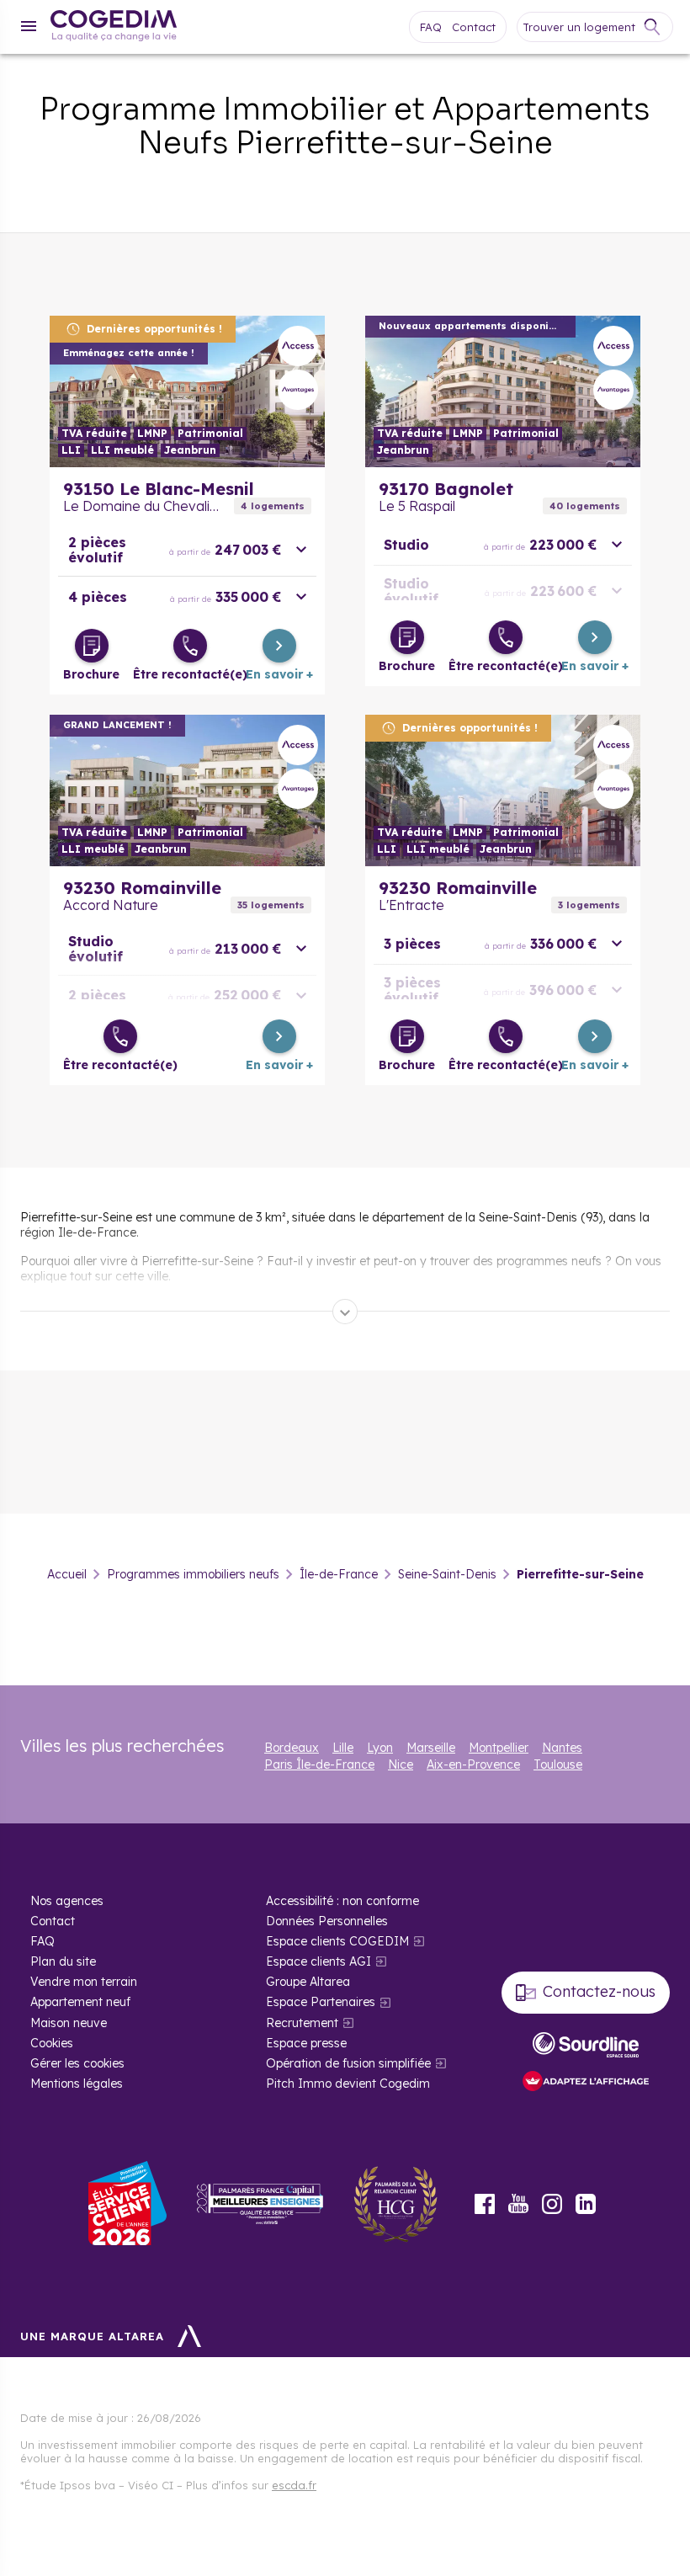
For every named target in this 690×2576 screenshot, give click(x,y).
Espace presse (306, 2043)
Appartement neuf (80, 2002)
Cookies (52, 2043)
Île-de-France (339, 1574)
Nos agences (67, 1901)
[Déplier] (345, 1312)
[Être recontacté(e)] (190, 646)
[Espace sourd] (586, 2045)
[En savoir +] (279, 646)
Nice (401, 1764)
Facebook (485, 2204)
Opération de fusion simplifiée (348, 2063)
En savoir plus (187, 391)
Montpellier (499, 1748)
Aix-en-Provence (473, 1764)
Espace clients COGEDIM (337, 1941)
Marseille (431, 1748)
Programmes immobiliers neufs (193, 1574)
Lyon (380, 1748)
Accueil (67, 1574)
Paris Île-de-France (319, 1764)
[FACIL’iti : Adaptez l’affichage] (586, 2082)
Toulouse (558, 1764)
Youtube (518, 2204)
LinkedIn (586, 2204)
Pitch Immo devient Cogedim (348, 2084)
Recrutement (302, 2023)
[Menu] (29, 26)
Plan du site (63, 1961)
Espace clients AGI (318, 1961)
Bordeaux (292, 1748)
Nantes (562, 1748)
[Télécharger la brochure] (92, 646)
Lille (343, 1748)
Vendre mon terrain (84, 1982)
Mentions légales (77, 2084)
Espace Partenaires (321, 2002)
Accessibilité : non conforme (342, 1901)
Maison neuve (69, 2023)
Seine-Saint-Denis (447, 1574)
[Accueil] (114, 27)
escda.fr (294, 2485)
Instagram (552, 2204)
